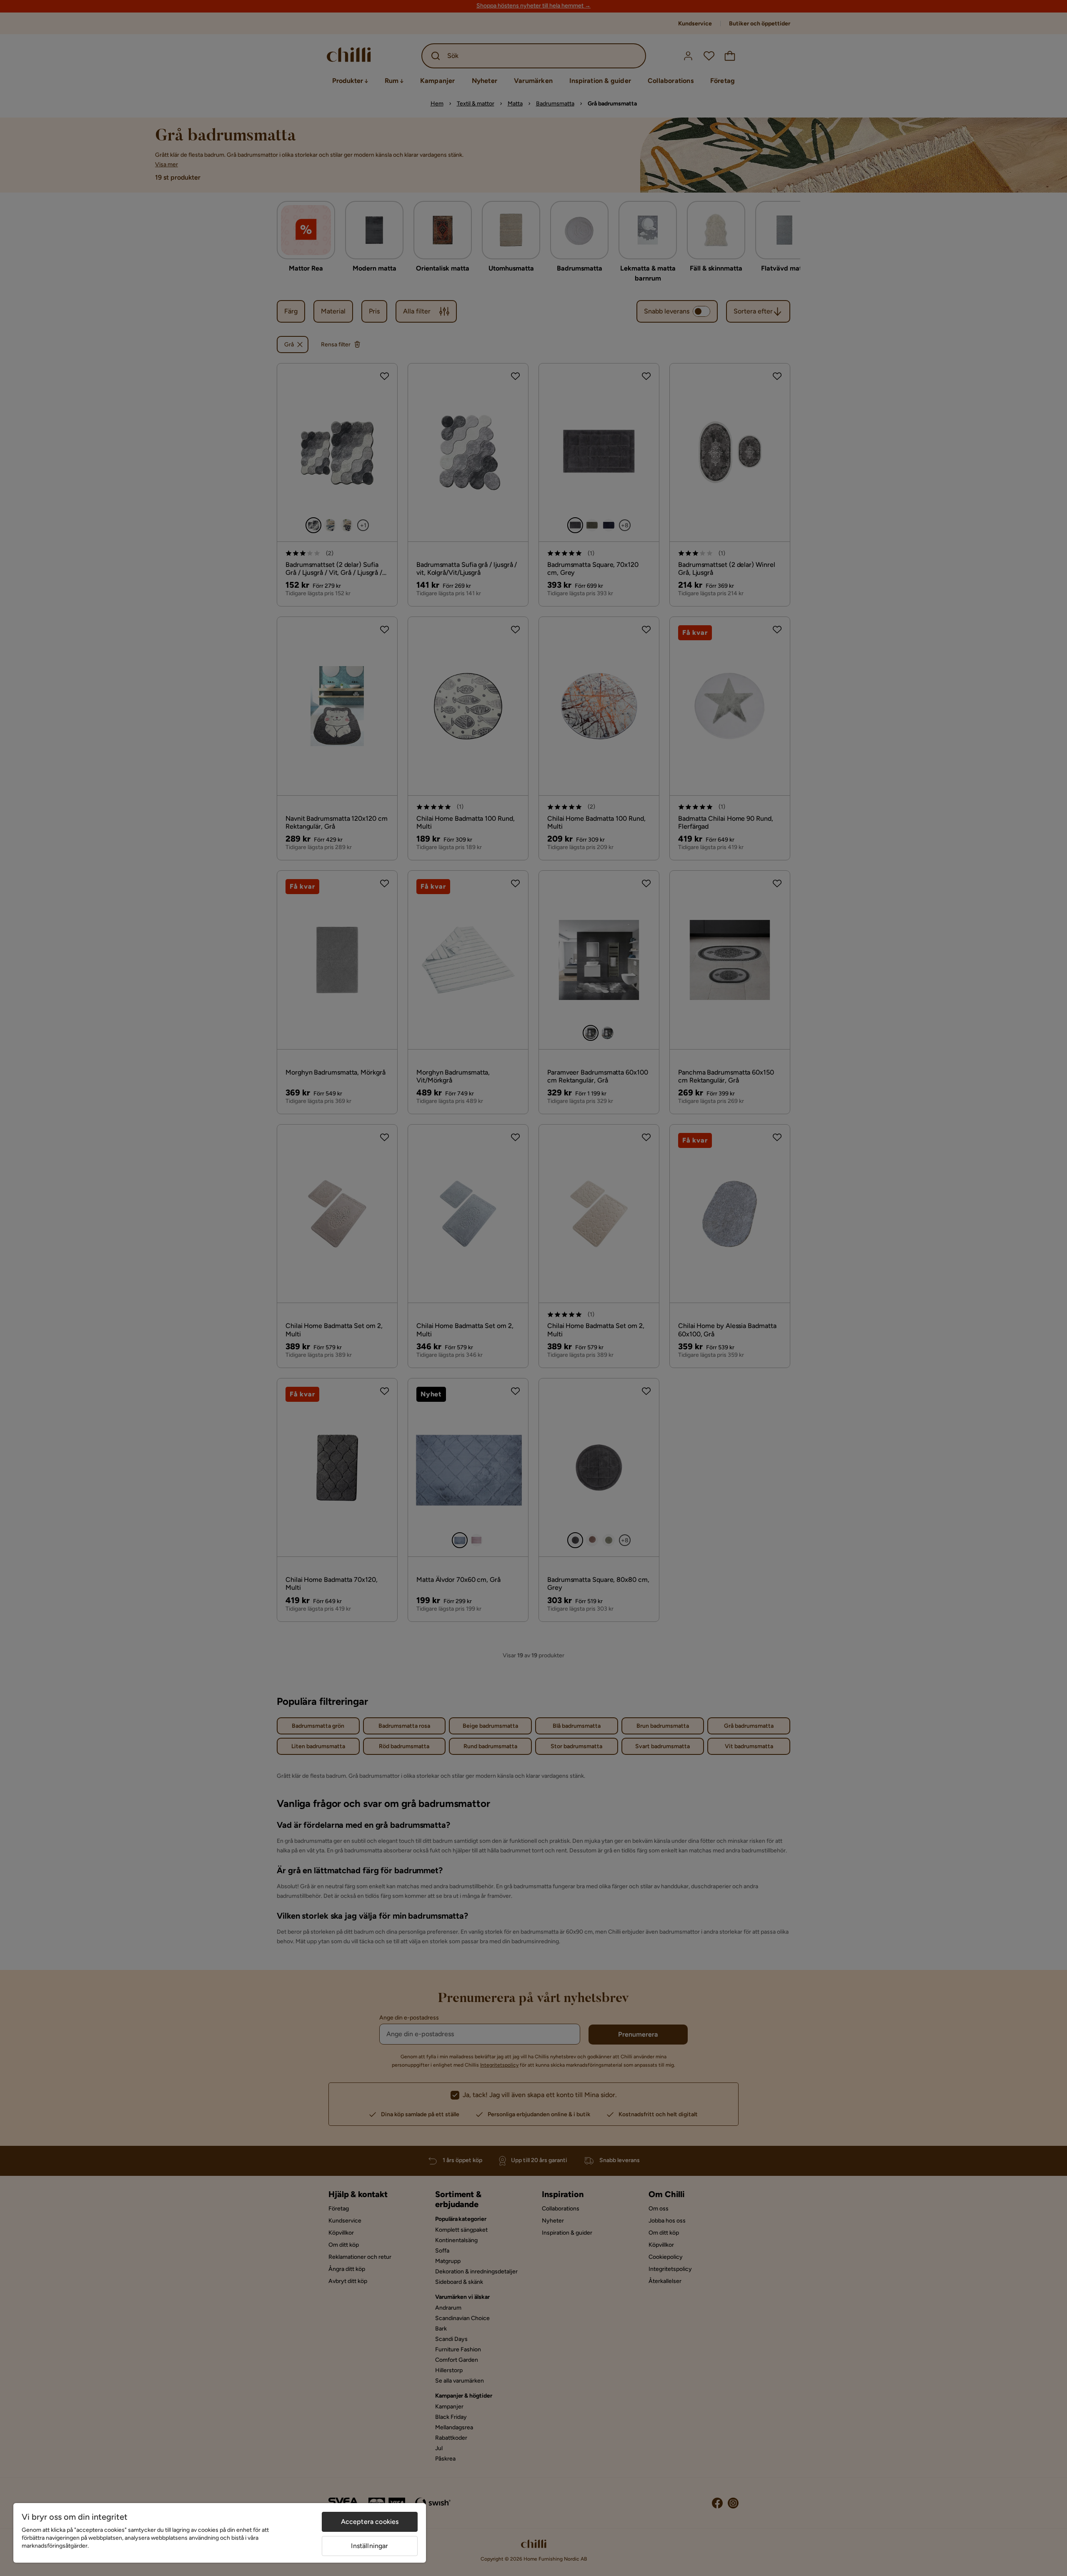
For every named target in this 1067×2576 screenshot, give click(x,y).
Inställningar (369, 2546)
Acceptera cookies (370, 2522)
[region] (220, 2533)
